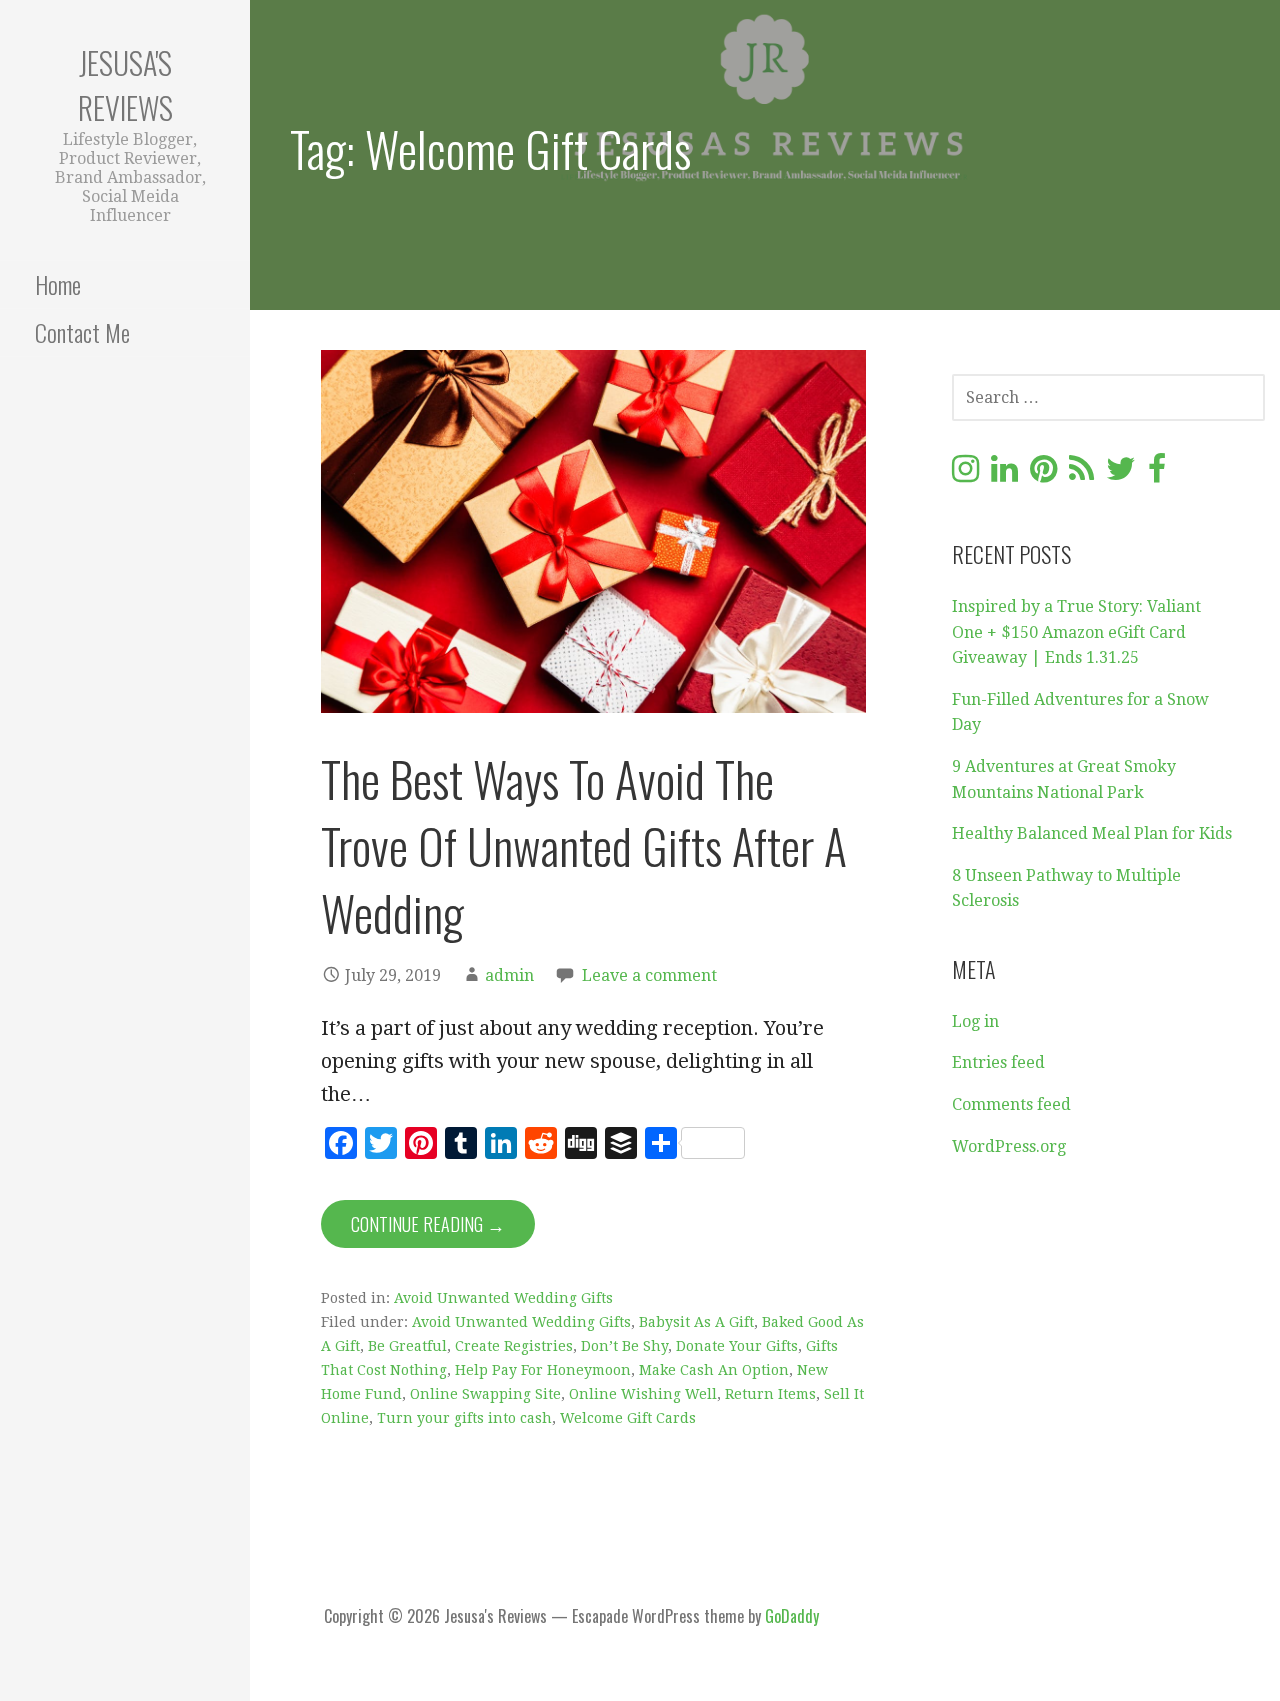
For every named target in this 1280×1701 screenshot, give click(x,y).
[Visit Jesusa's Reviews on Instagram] (965, 474)
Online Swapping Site (485, 1394)
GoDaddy (792, 1616)
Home (58, 284)
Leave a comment (649, 975)
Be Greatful (407, 1346)
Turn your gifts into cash (464, 1418)
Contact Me (82, 332)
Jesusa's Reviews (125, 85)
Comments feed (1011, 1104)
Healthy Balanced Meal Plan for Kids (1092, 833)
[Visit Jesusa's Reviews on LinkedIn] (1004, 474)
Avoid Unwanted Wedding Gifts (503, 1298)
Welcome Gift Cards (628, 1418)
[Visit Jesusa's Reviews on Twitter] (1121, 474)
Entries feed (998, 1062)
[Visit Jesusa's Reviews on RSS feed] (1081, 474)
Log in (975, 1021)
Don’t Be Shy (624, 1346)
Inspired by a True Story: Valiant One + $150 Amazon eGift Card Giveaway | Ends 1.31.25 (1076, 632)
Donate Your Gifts (737, 1346)
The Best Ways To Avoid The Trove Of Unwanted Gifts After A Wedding (584, 845)
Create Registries (514, 1346)
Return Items (770, 1394)
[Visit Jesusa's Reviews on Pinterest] (1043, 474)
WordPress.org (1009, 1146)
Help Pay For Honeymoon (543, 1370)
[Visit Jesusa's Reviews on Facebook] (1157, 474)
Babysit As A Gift (696, 1322)
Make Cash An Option (714, 1370)
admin (509, 975)
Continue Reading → (428, 1224)
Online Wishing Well (643, 1394)
